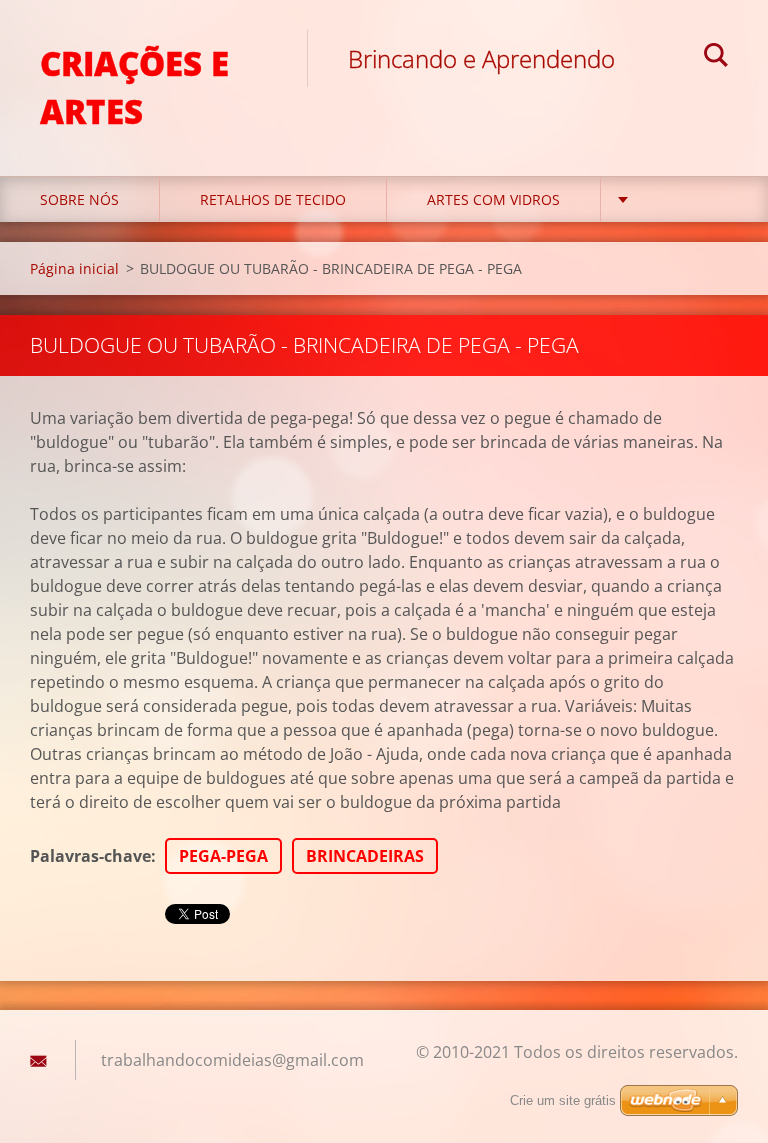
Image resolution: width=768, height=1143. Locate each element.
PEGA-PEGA (223, 856)
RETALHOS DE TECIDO (273, 199)
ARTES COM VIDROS (493, 199)
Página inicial (74, 268)
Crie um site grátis (563, 1100)
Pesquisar (716, 58)
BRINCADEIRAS (365, 856)
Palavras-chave (90, 856)
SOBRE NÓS (79, 199)
